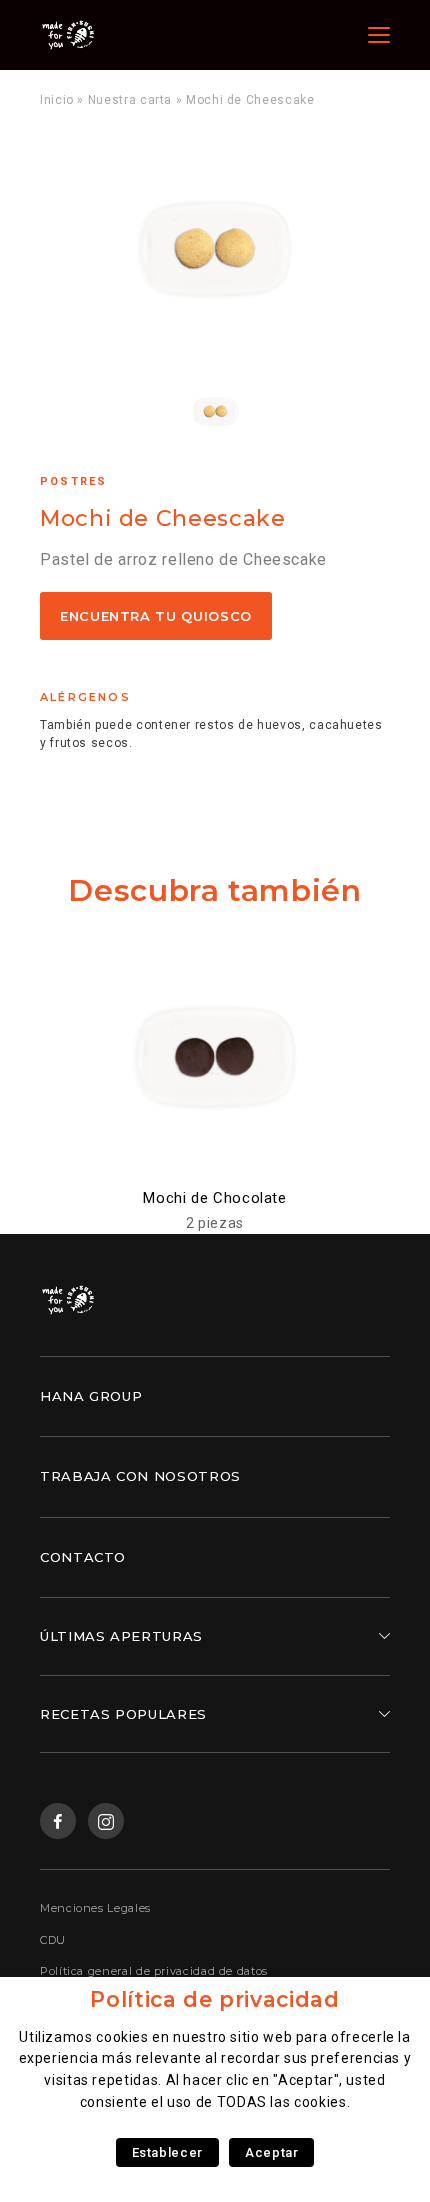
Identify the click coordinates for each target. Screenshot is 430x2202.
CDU (53, 1940)
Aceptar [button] (271, 2152)
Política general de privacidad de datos (154, 1971)
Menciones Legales (95, 1908)
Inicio (57, 100)
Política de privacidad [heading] (214, 1999)
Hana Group (91, 1396)
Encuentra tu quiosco (156, 616)
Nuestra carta (130, 100)
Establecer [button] (167, 2152)
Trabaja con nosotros (140, 1476)
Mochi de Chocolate (215, 1198)
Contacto (83, 1557)
